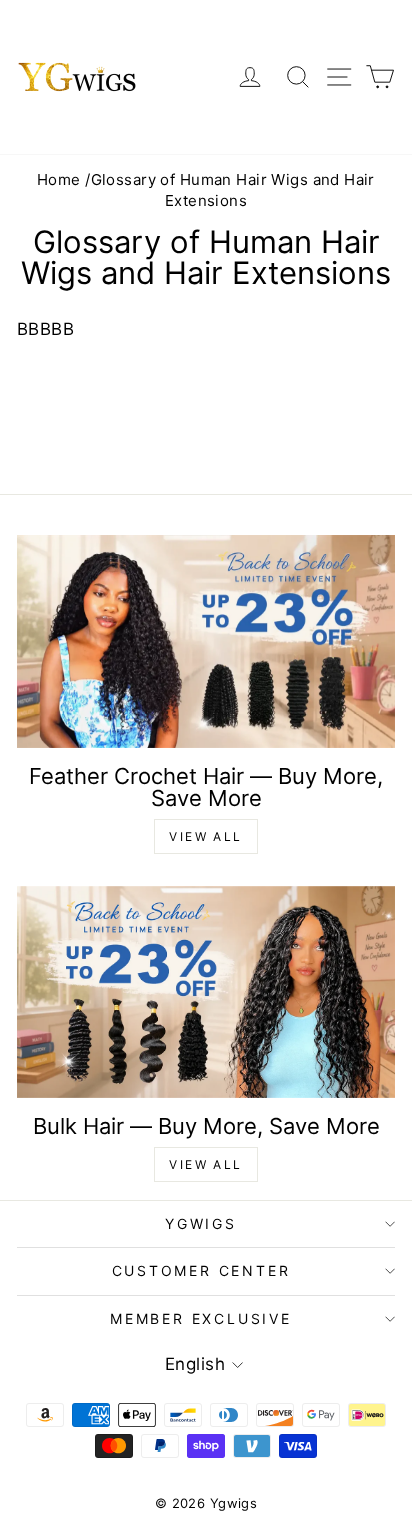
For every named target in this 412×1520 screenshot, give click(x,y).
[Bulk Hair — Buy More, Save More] (206, 992)
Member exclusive (201, 1318)
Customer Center (201, 1270)
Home (59, 179)
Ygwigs (201, 1223)
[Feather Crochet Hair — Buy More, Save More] (206, 641)
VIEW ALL (205, 836)
